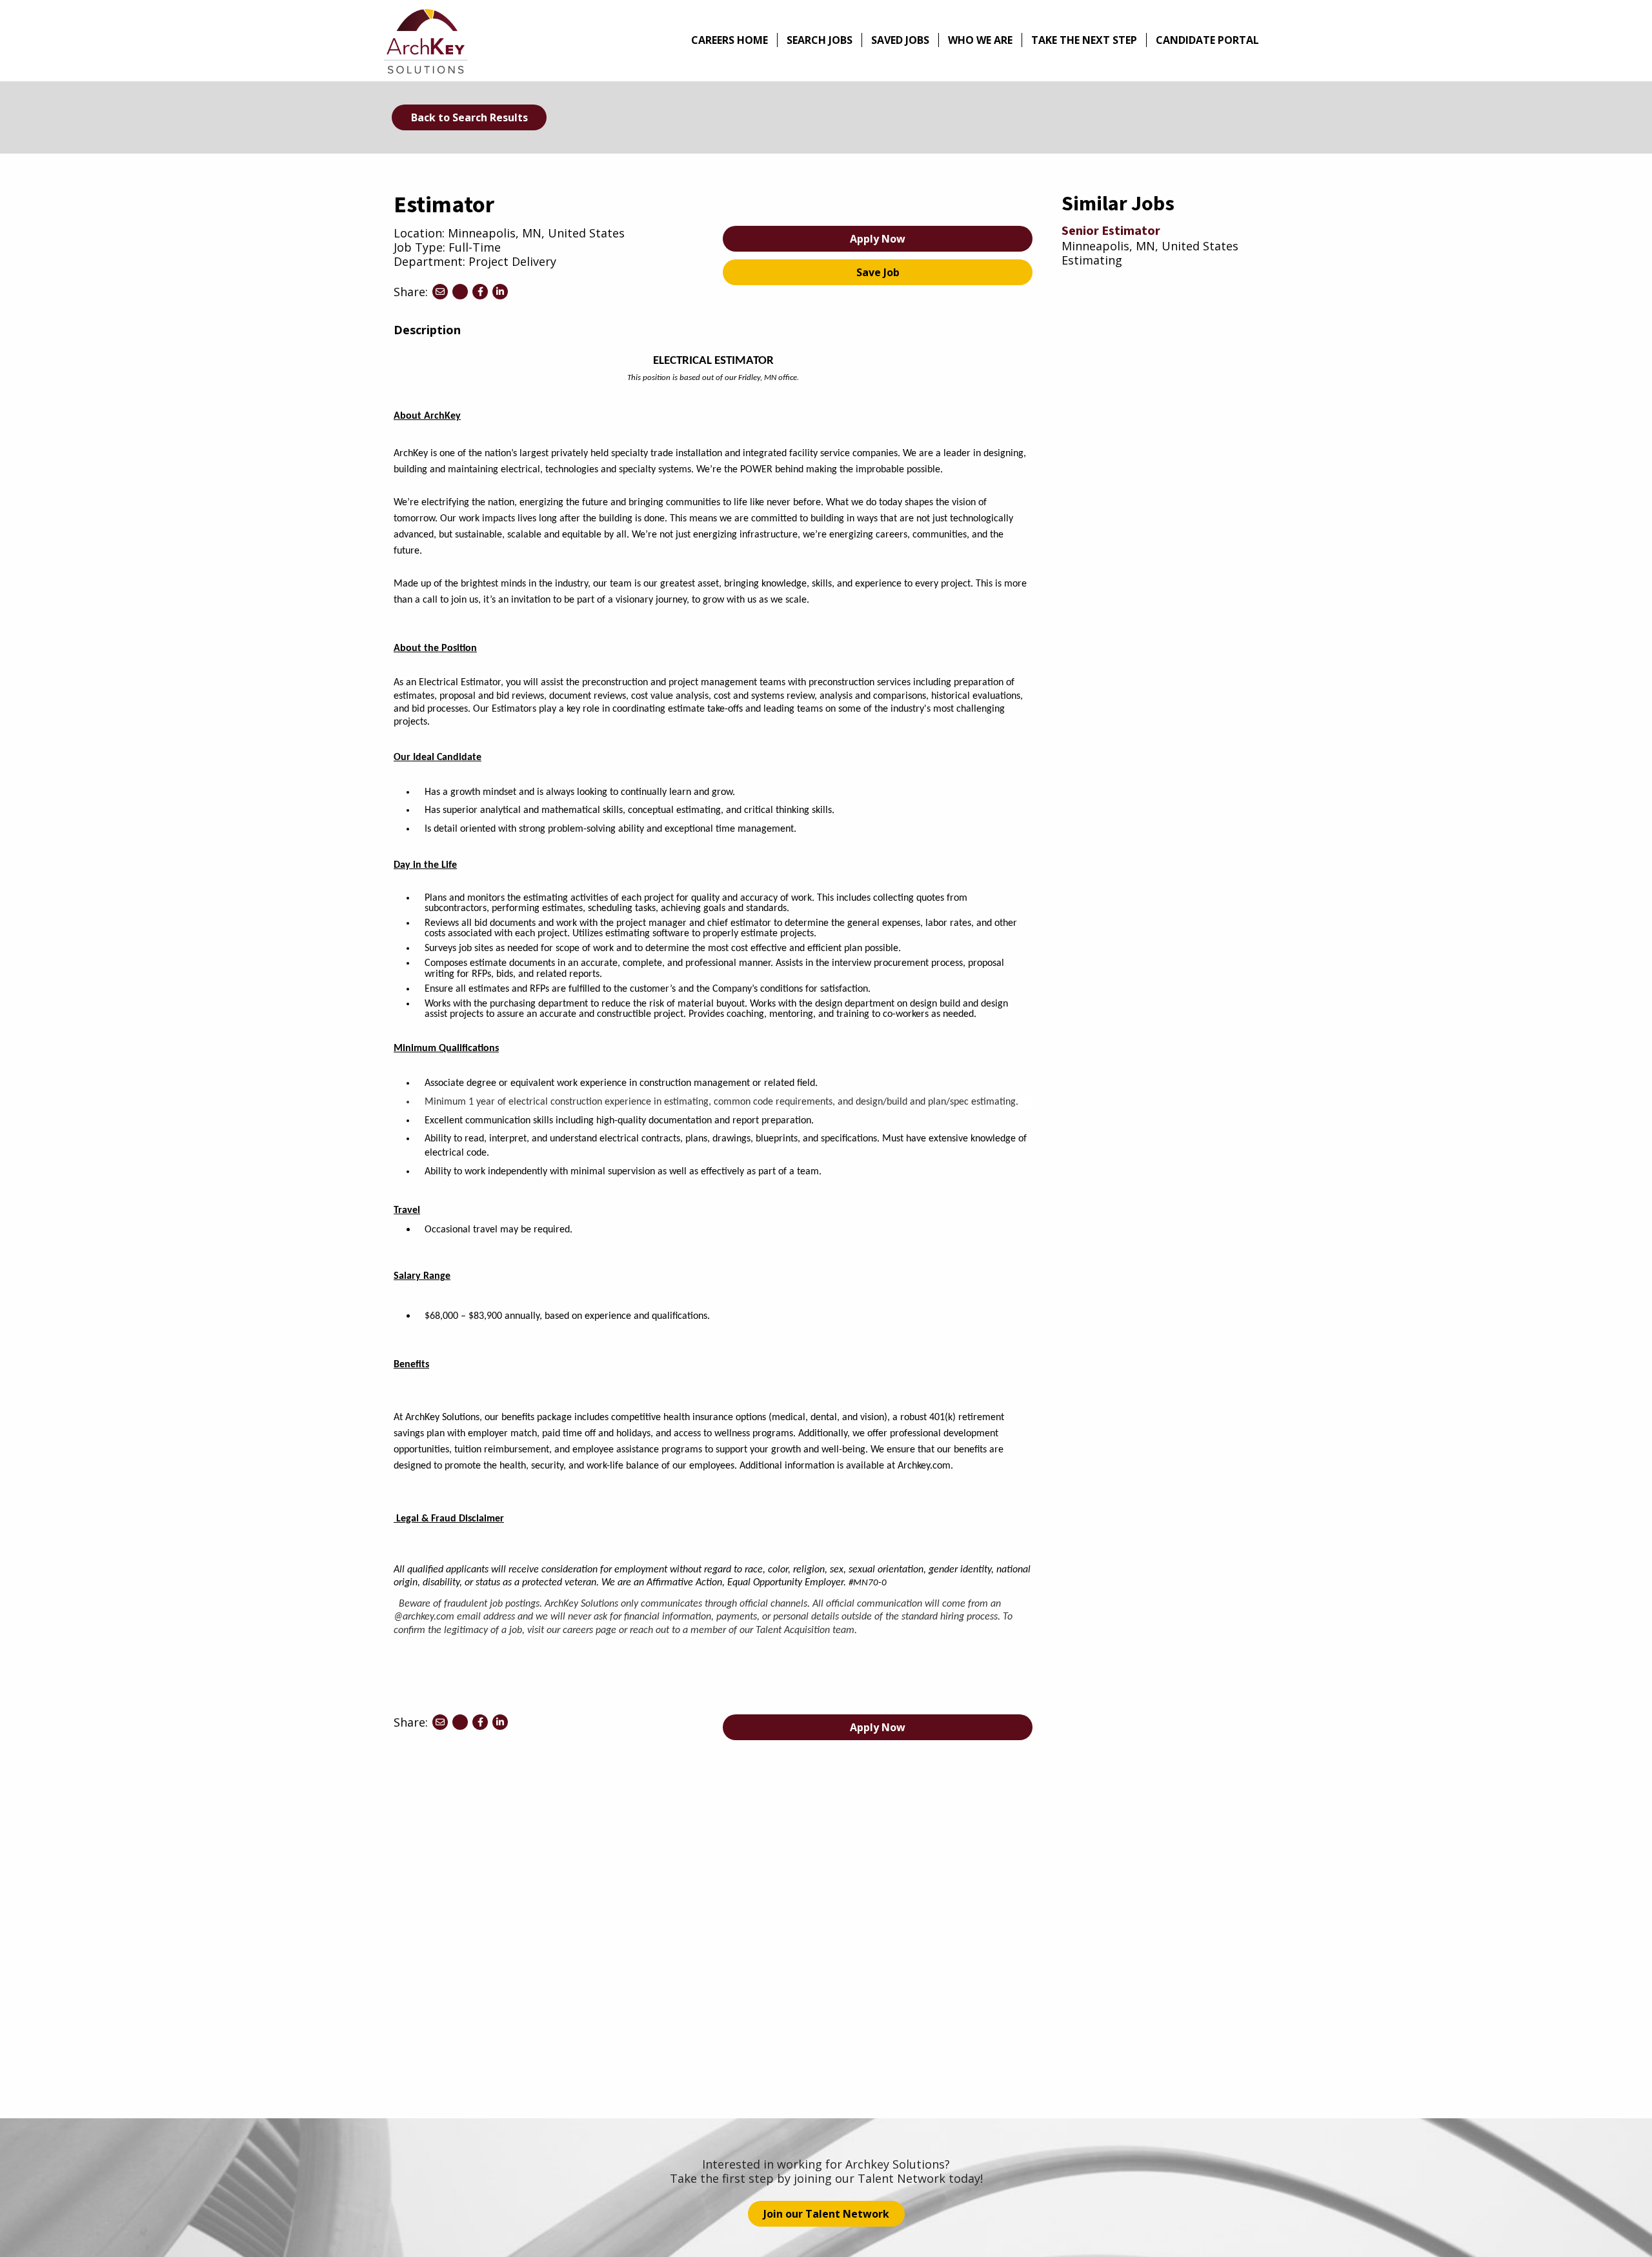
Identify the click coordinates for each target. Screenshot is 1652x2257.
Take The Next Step (1084, 40)
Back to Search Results (469, 117)
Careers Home (730, 40)
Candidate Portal (1207, 40)
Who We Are (980, 40)
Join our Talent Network (826, 2214)
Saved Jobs (900, 40)
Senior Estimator (1111, 231)
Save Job (878, 272)
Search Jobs (820, 40)
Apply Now (878, 239)
